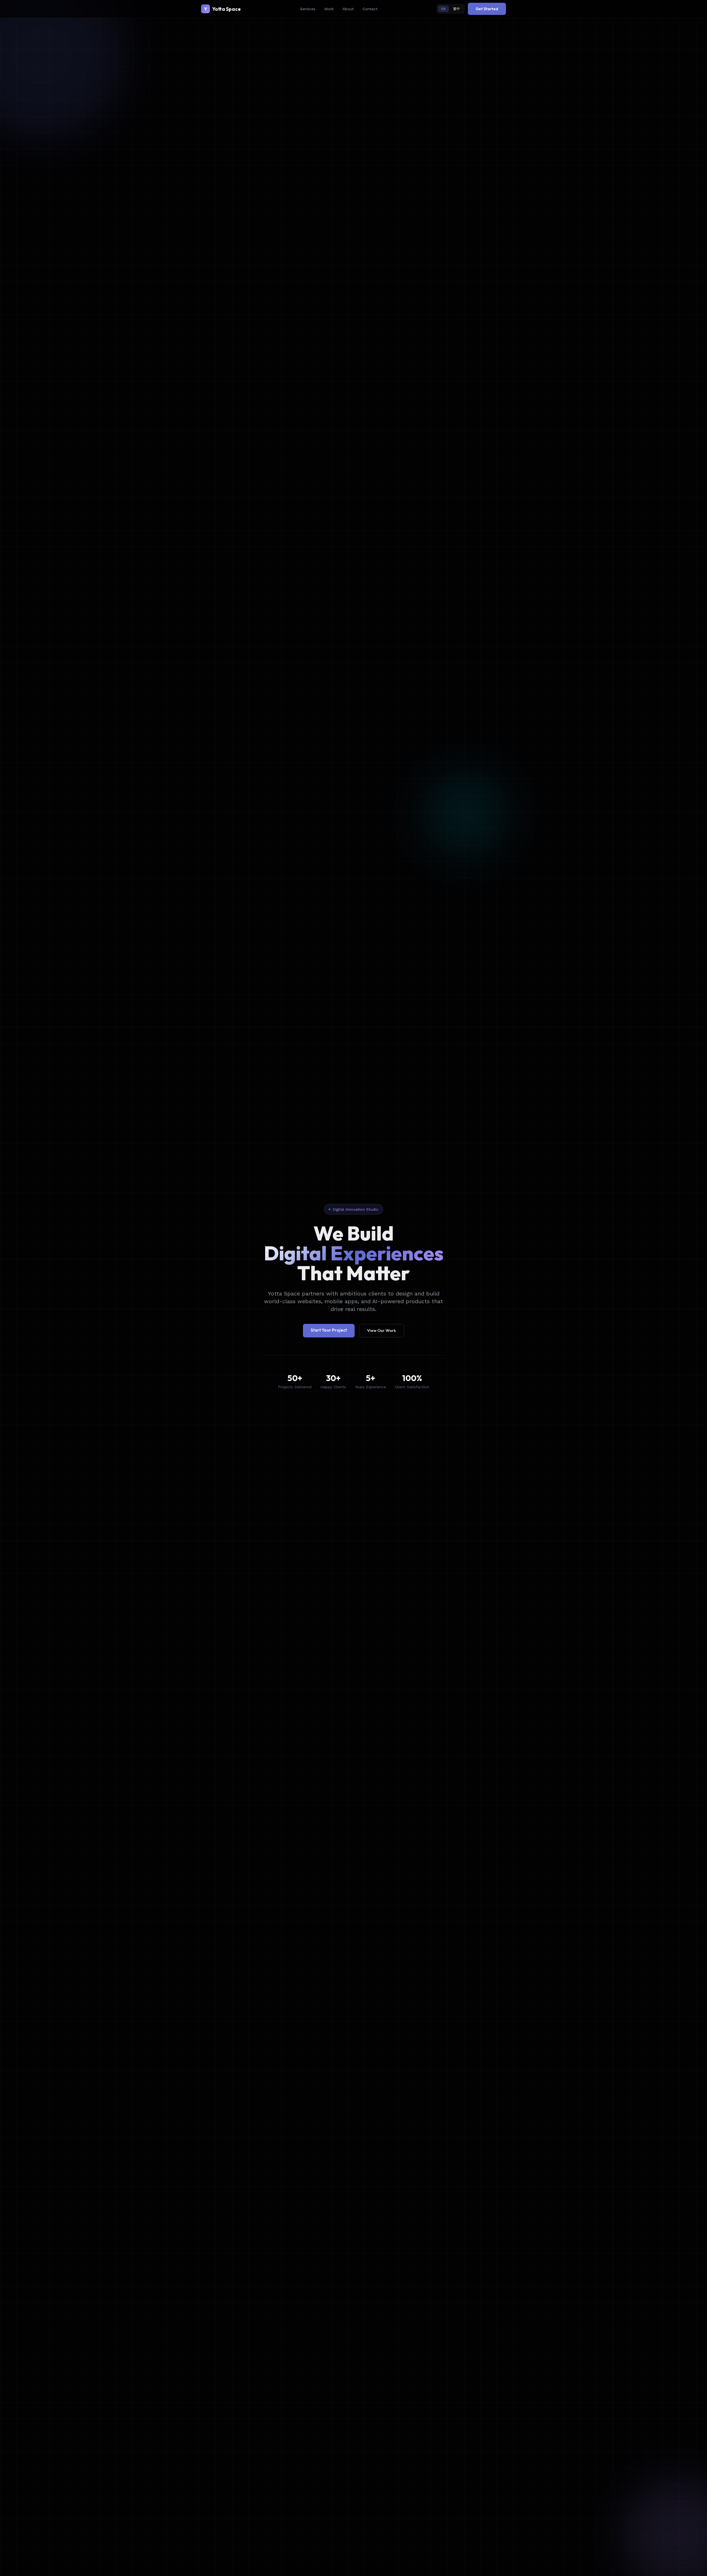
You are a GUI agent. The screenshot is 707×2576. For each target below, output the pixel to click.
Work (329, 9)
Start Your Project (329, 1330)
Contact (370, 9)
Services (308, 9)
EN (443, 9)
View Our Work (382, 1330)
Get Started (487, 9)
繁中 (457, 9)
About (348, 9)
